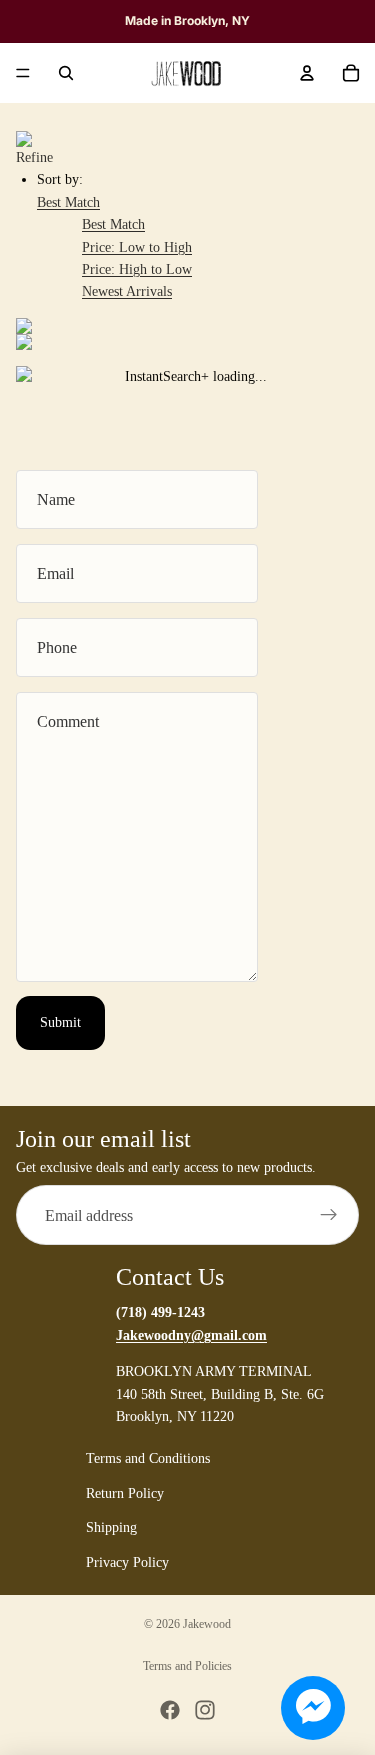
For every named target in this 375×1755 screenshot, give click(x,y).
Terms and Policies (187, 1666)
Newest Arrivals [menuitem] (127, 291)
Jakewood (207, 1624)
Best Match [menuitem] (113, 224)
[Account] (307, 73)
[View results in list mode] (187, 342)
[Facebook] (170, 1710)
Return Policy (125, 1493)
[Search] (66, 73)
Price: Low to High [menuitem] (137, 247)
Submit (60, 1022)
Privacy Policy (127, 1562)
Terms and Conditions (148, 1459)
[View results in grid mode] (187, 326)
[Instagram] (205, 1710)
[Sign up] (329, 1216)
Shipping (111, 1528)
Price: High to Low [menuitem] (137, 269)
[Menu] (23, 73)
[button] (68, 202)
